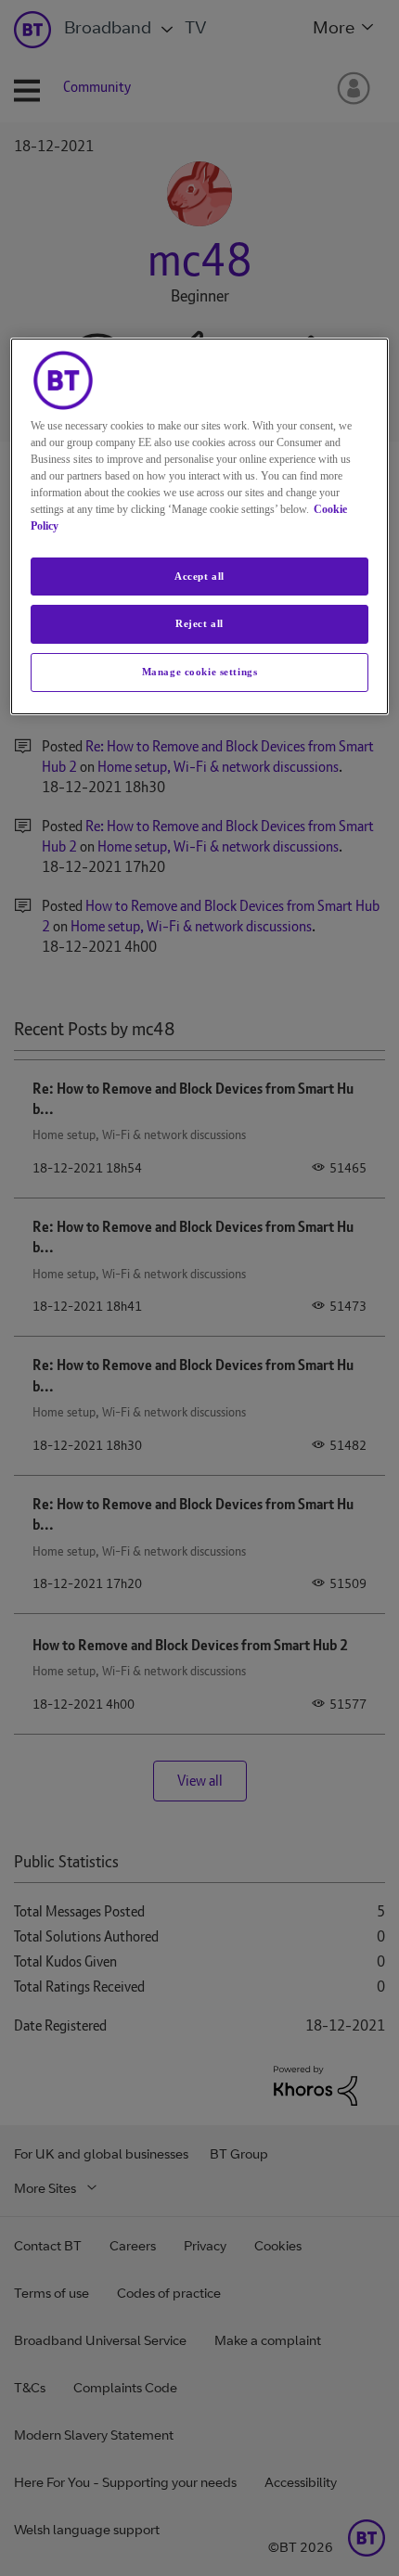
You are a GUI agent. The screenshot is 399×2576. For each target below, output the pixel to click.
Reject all (199, 623)
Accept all (199, 576)
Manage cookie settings (200, 672)
